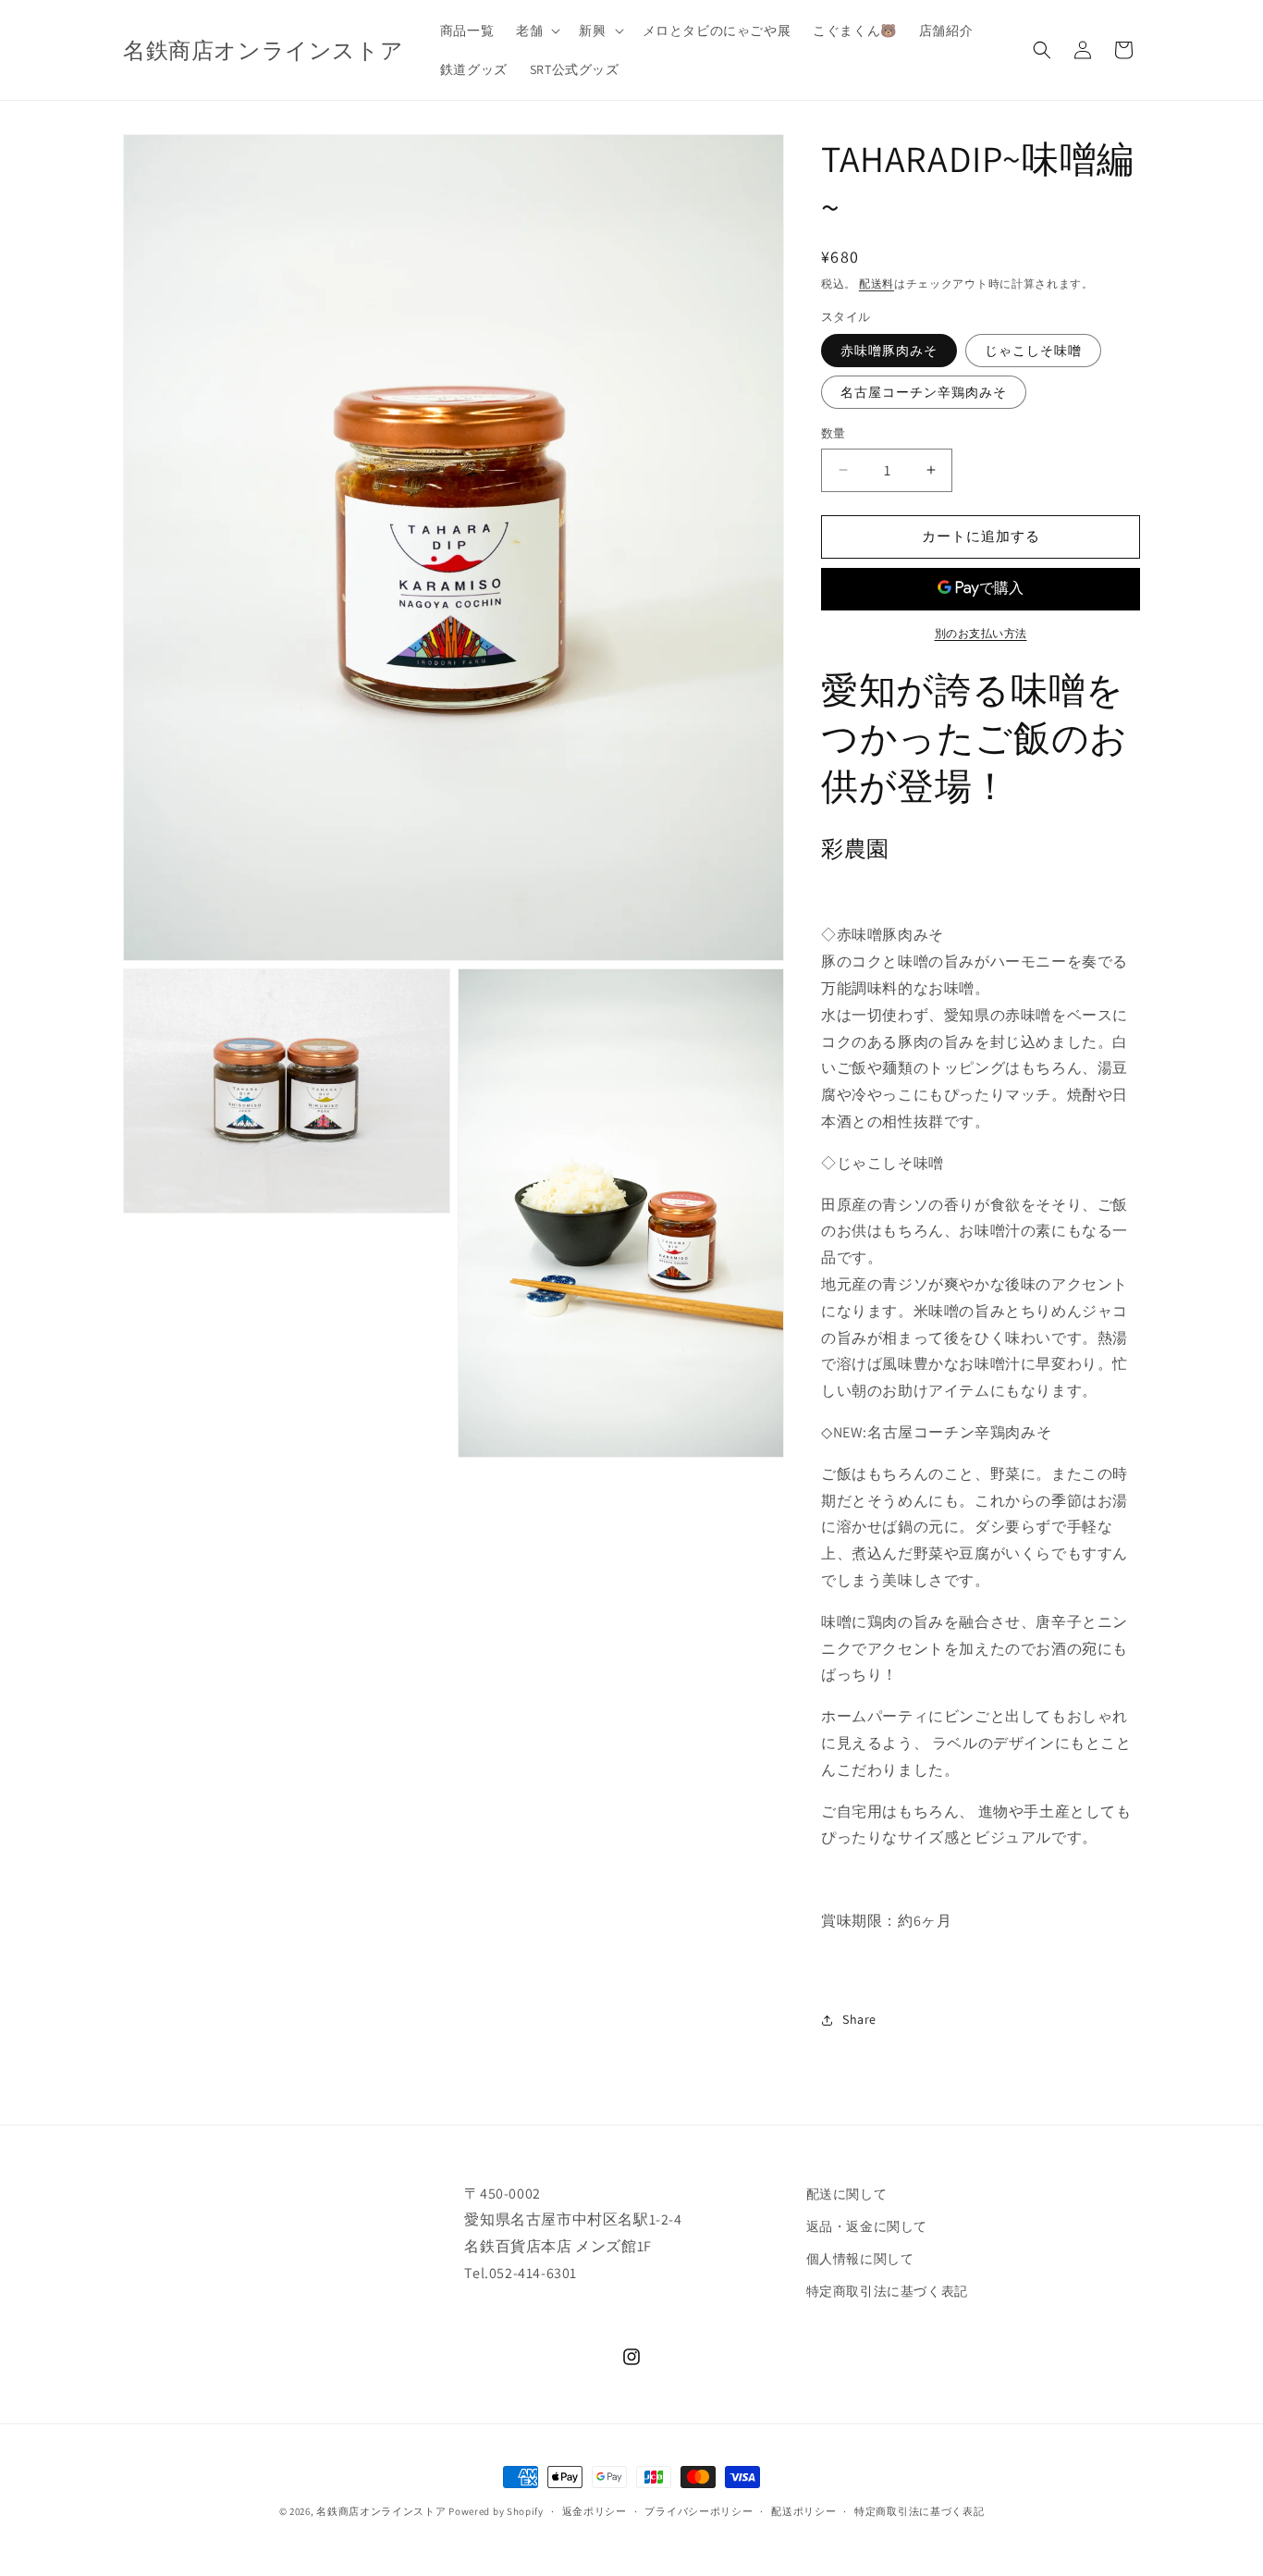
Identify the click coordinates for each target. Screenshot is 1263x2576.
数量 (834, 433)
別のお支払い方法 (981, 633)
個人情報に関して (860, 2259)
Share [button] (859, 2019)
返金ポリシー (595, 2510)
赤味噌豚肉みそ (889, 351)
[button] (536, 31)
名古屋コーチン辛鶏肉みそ (924, 392)
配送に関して (847, 2194)
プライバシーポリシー (699, 2510)
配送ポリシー (803, 2510)
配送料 (877, 283)
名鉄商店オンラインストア (381, 2511)
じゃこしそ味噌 (1033, 351)
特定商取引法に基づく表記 (887, 2291)
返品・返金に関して (867, 2226)
